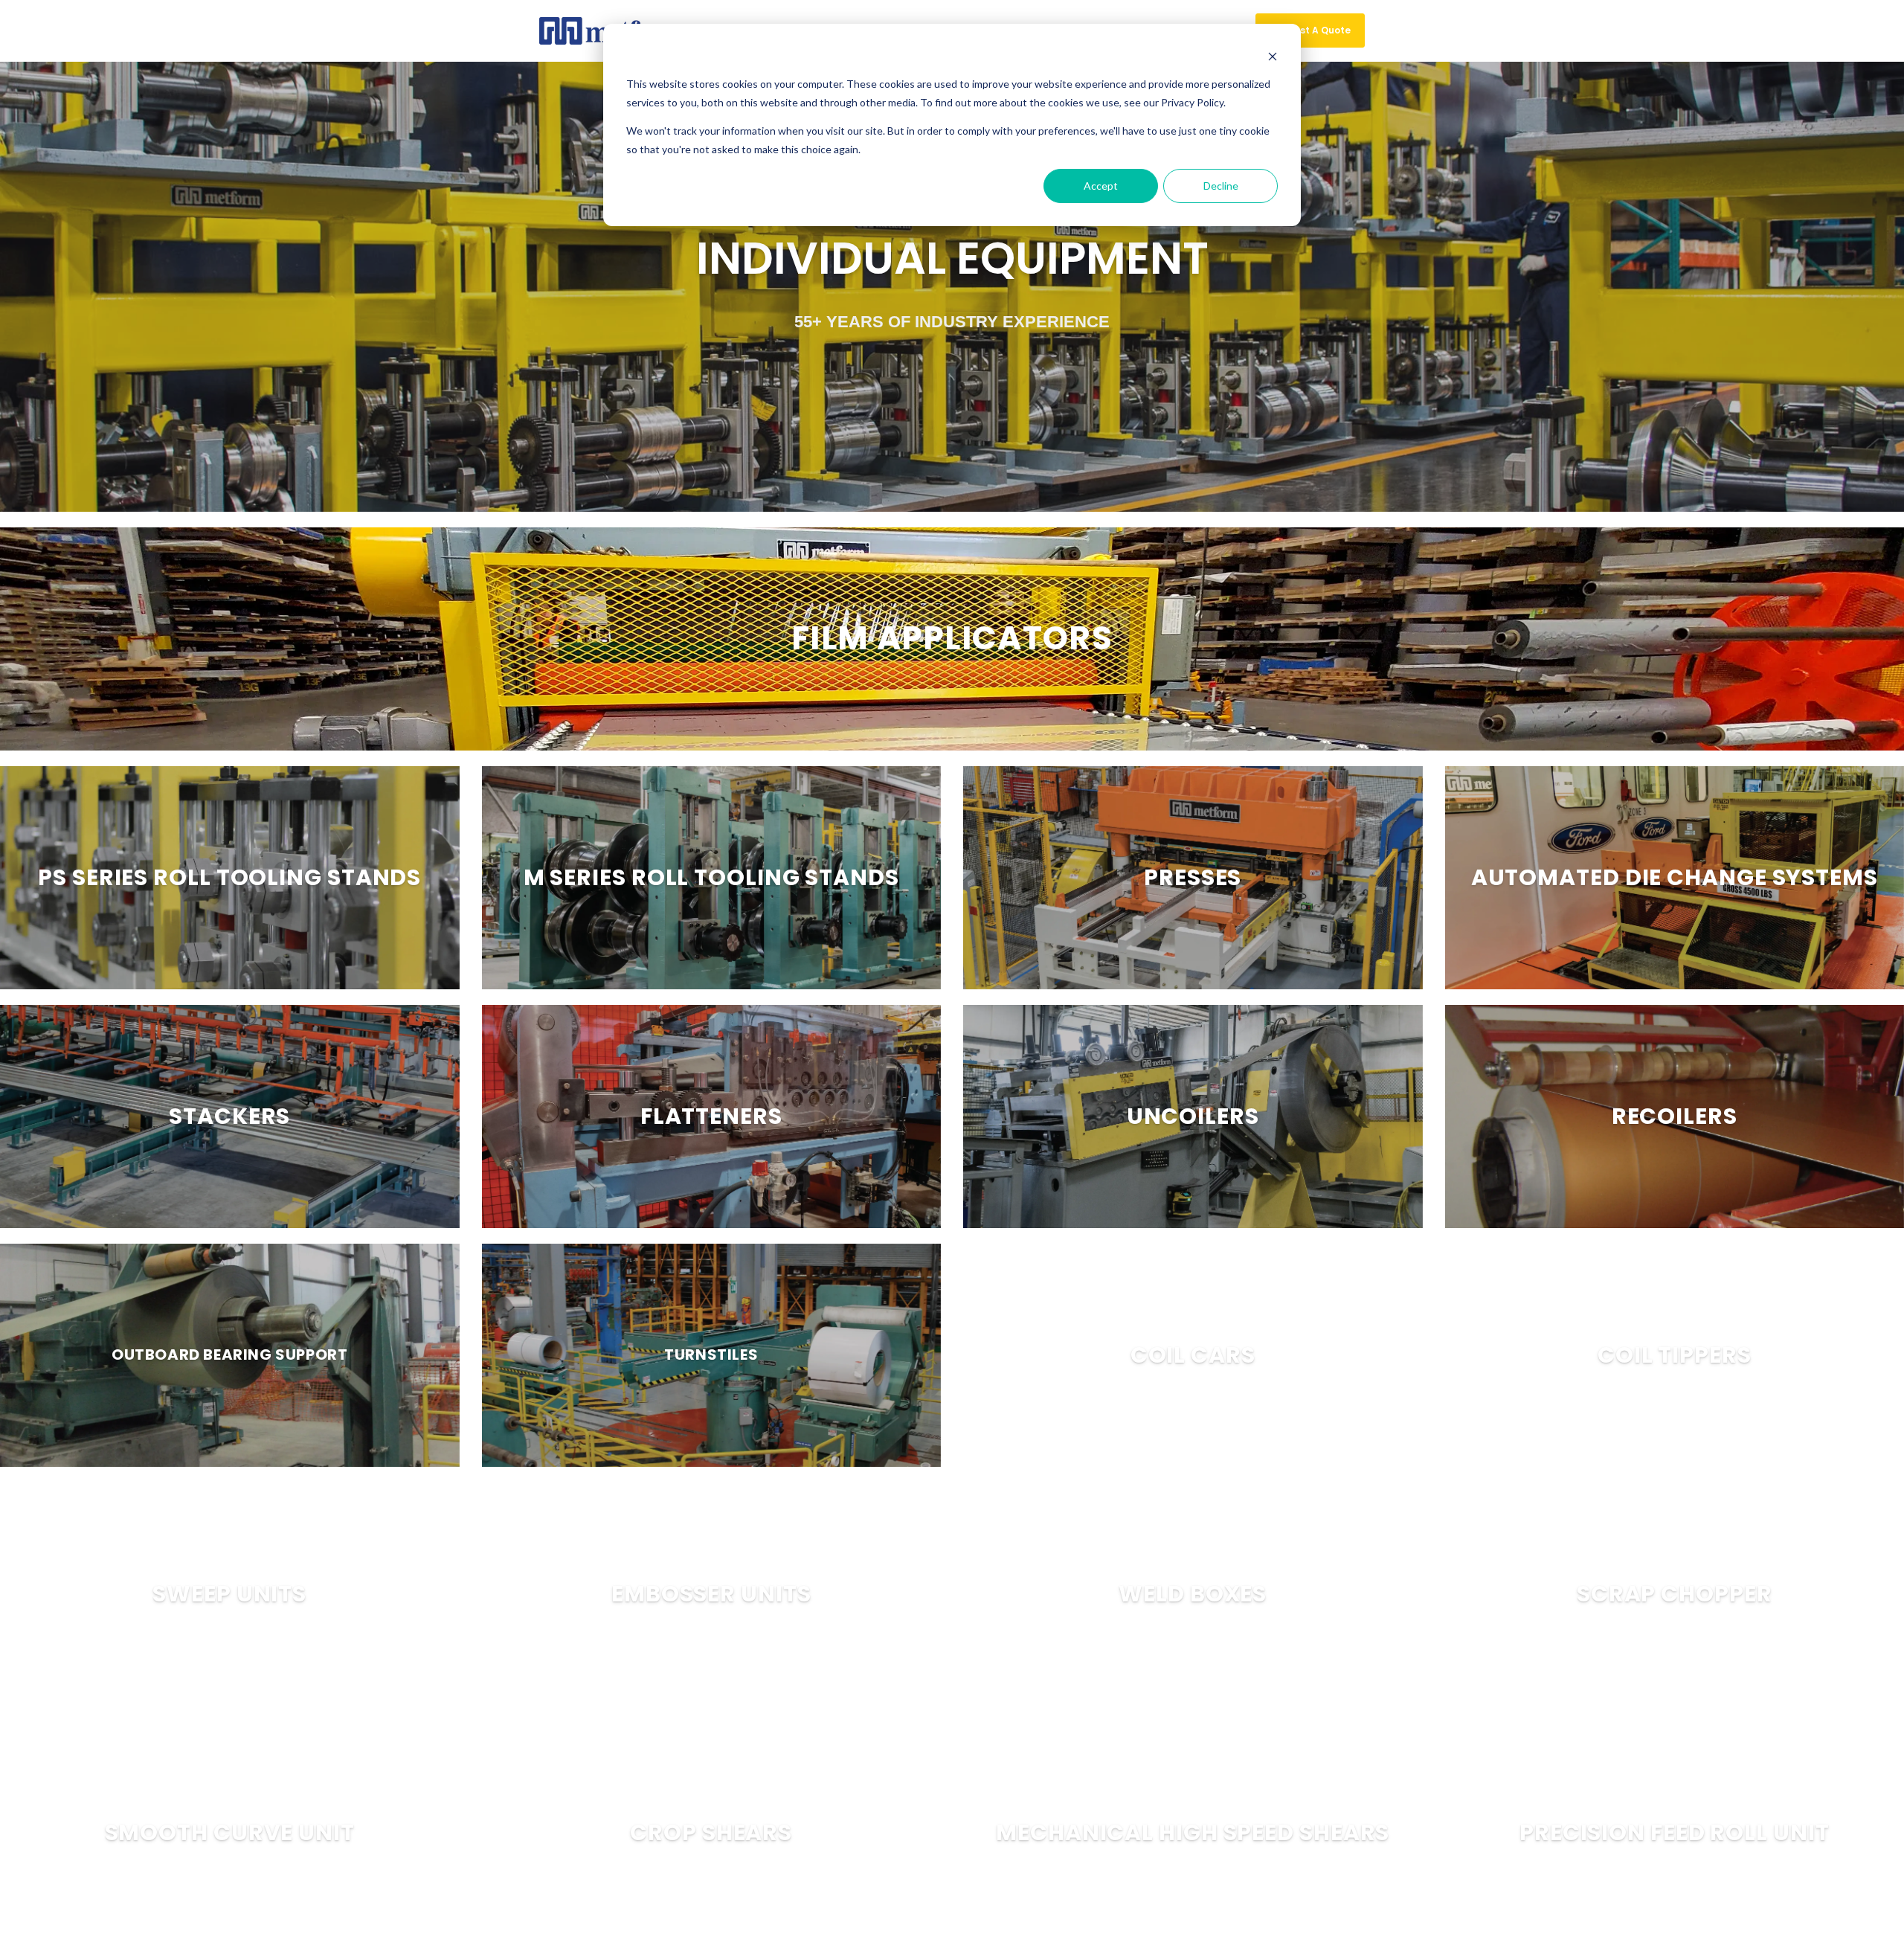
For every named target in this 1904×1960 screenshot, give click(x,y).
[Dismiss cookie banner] (1273, 56)
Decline (1221, 186)
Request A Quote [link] (1310, 30)
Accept (1101, 186)
